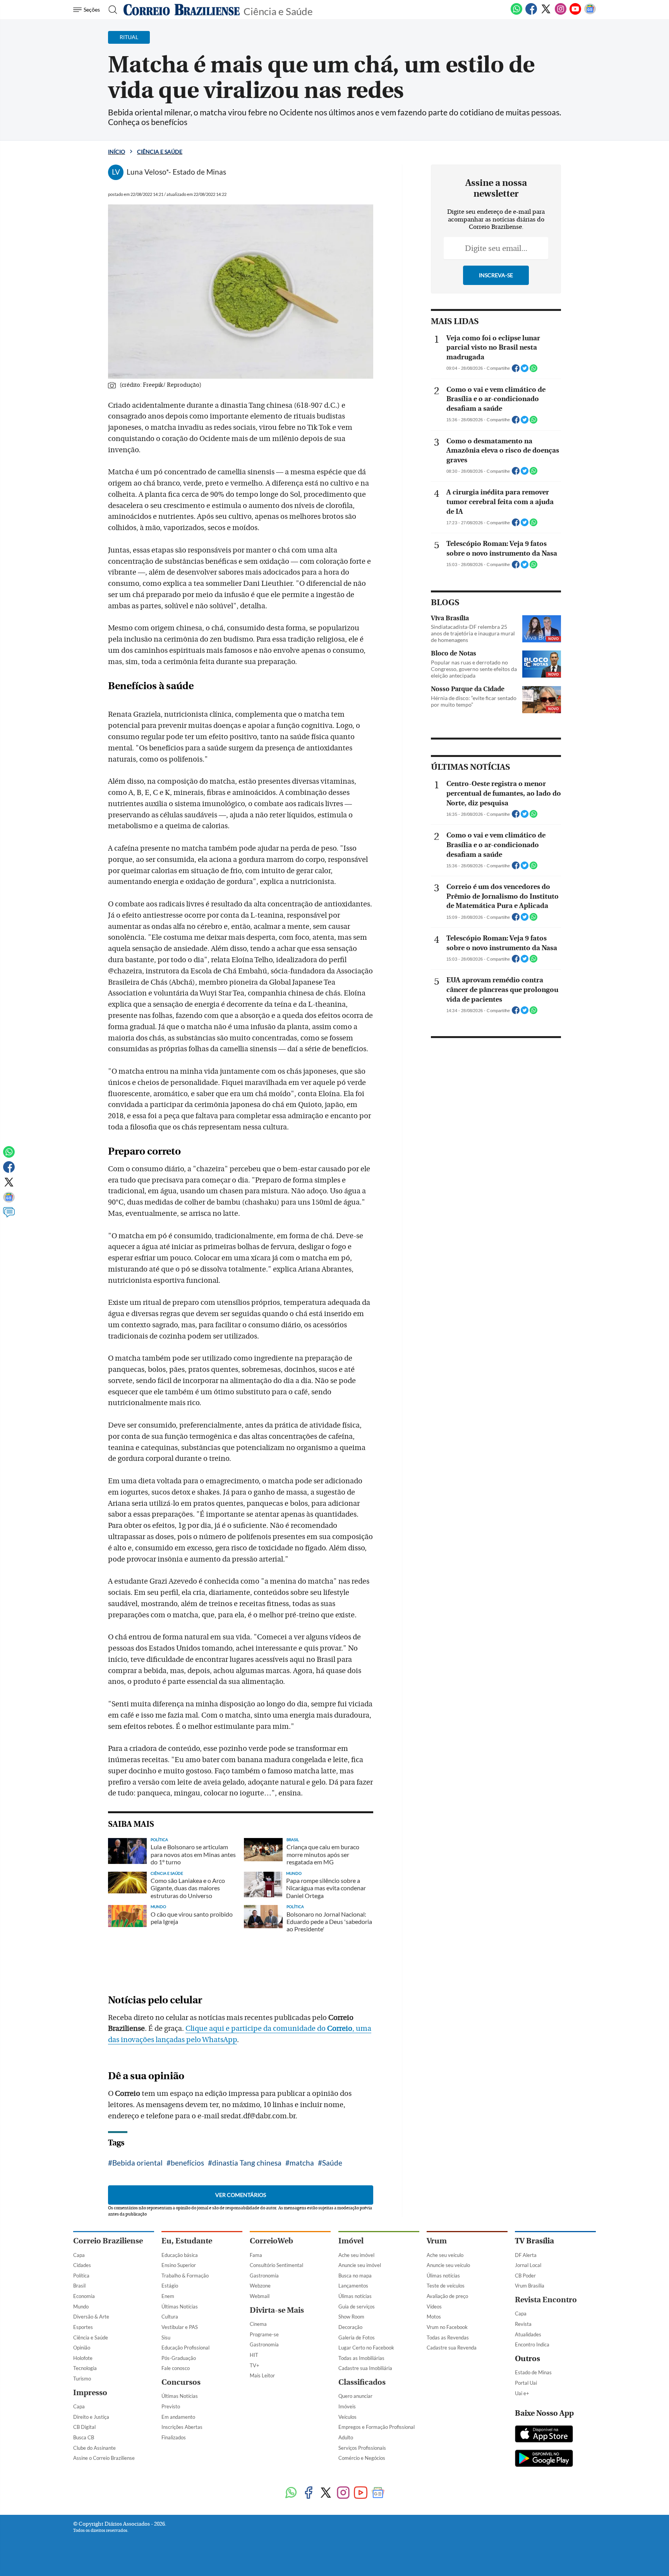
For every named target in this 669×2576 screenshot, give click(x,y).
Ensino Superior (179, 2265)
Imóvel (351, 2241)
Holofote (83, 2358)
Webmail (260, 2296)
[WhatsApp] (516, 13)
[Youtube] (575, 13)
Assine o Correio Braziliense (104, 2458)
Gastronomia (264, 2276)
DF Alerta (526, 2255)
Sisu (166, 2337)
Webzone (260, 2286)
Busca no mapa (355, 2276)
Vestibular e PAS (180, 2327)
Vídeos (434, 2307)
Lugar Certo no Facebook (366, 2348)
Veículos (347, 2417)
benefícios (187, 2163)
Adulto (346, 2437)
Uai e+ (522, 2393)
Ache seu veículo (445, 2255)
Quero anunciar (355, 2396)
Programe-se (264, 2334)
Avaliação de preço (447, 2296)
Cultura (170, 2317)
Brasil (79, 2286)
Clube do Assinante (94, 2448)
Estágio (170, 2286)
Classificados (362, 2382)
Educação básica (180, 2255)
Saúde (332, 2163)
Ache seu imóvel (356, 2255)
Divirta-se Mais (277, 2310)
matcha (302, 2163)
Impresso (90, 2393)
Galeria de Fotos (357, 2337)
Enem (168, 2296)
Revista (523, 2324)
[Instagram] (561, 13)
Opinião (82, 2348)
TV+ (255, 2365)
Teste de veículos (446, 2286)
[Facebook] (531, 13)
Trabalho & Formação (185, 2276)
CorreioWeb (271, 2241)
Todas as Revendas (448, 2337)
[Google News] (590, 13)
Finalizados (174, 2437)
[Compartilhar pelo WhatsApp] (533, 371)
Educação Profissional (185, 2348)
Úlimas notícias (355, 2296)
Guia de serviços (357, 2307)
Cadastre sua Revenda (452, 2348)
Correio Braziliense (108, 2241)
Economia (84, 2296)
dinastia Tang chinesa (247, 2163)
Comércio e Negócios (362, 2458)
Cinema (258, 2324)
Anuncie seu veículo (448, 2265)
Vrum (437, 2241)
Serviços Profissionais (362, 2448)
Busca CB (84, 2437)
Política (81, 2276)
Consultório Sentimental (276, 2265)
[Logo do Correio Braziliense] (182, 10)
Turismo (82, 2379)
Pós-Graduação (179, 2358)
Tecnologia (85, 2368)
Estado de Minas (533, 2372)
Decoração (350, 2327)
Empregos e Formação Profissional (377, 2427)
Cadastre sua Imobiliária (365, 2368)
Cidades (82, 2265)
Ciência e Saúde (278, 11)
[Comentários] (9, 1216)
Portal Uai (526, 2383)
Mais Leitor (262, 2375)
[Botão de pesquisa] (111, 10)
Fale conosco (176, 2368)
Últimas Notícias (180, 2307)
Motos (434, 2317)
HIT (254, 2355)
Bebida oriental (137, 2163)
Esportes (83, 2327)
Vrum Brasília (530, 2286)
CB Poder (525, 2276)
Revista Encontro (546, 2300)
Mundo (81, 2307)
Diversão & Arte (91, 2317)
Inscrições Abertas (182, 2427)
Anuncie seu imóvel (360, 2265)
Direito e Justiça (91, 2417)
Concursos (181, 2382)
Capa (79, 2255)
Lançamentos (353, 2286)
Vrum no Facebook (447, 2327)
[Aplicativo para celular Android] (544, 2459)
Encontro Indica (532, 2344)
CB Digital (84, 2427)
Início (117, 152)
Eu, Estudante (187, 2241)
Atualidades (528, 2334)
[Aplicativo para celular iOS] (544, 2435)
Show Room (351, 2317)
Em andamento (178, 2417)
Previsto (171, 2406)
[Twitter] (546, 13)
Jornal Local (528, 2265)
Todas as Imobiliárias (361, 2358)
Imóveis (347, 2406)
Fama (256, 2255)
